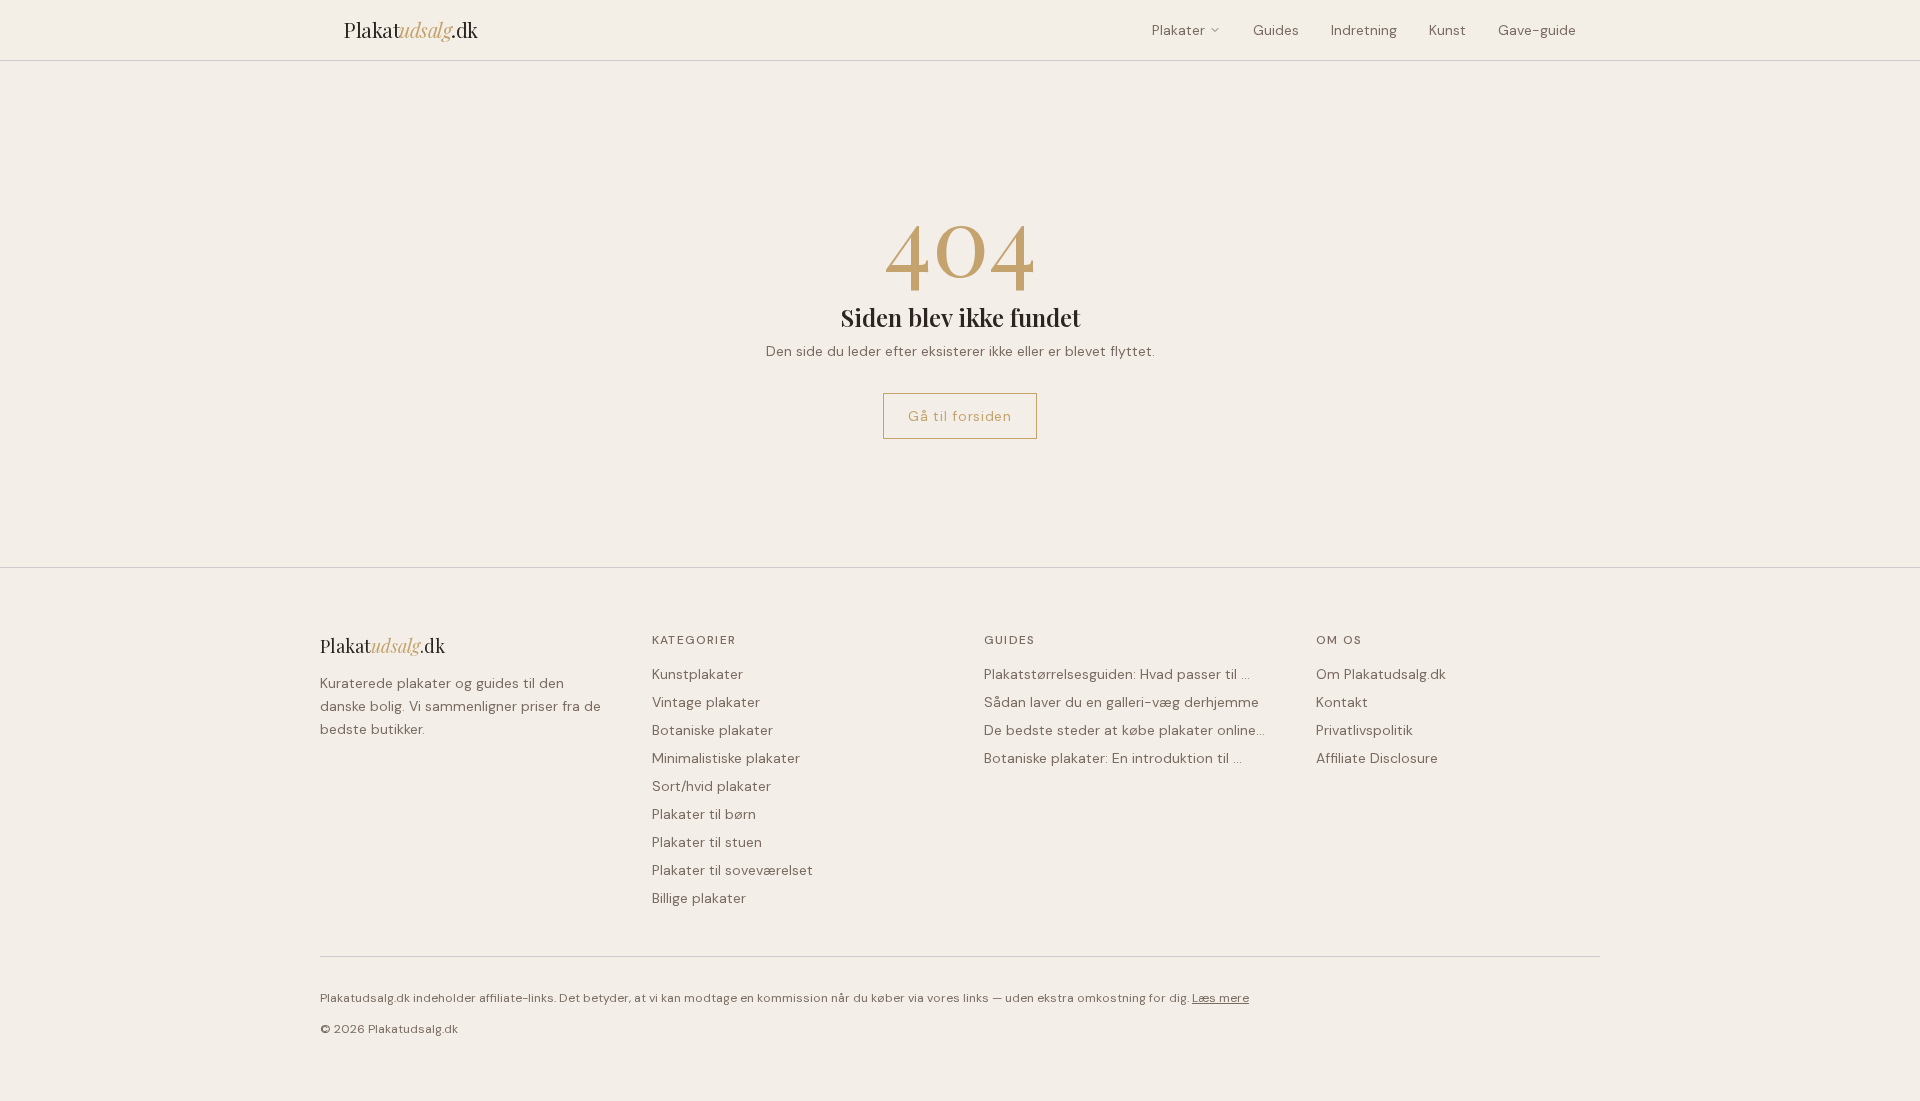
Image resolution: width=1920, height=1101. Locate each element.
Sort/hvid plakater (711, 786)
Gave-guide (1537, 30)
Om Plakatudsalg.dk (1381, 674)
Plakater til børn (704, 814)
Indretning (1364, 30)
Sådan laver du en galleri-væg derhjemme (1121, 702)
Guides (1276, 30)
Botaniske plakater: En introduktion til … (1113, 758)
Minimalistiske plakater (726, 758)
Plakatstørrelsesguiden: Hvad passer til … (1117, 674)
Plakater (1178, 30)
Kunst (1447, 30)
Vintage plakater (706, 702)
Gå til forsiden (960, 416)
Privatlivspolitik (1364, 730)
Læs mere (1220, 998)
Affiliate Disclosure (1377, 758)
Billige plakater (699, 898)
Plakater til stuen (707, 842)
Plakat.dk (411, 29)
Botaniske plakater (712, 730)
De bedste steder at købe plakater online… (1124, 730)
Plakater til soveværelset (732, 870)
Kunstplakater (697, 674)
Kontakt (1342, 702)
